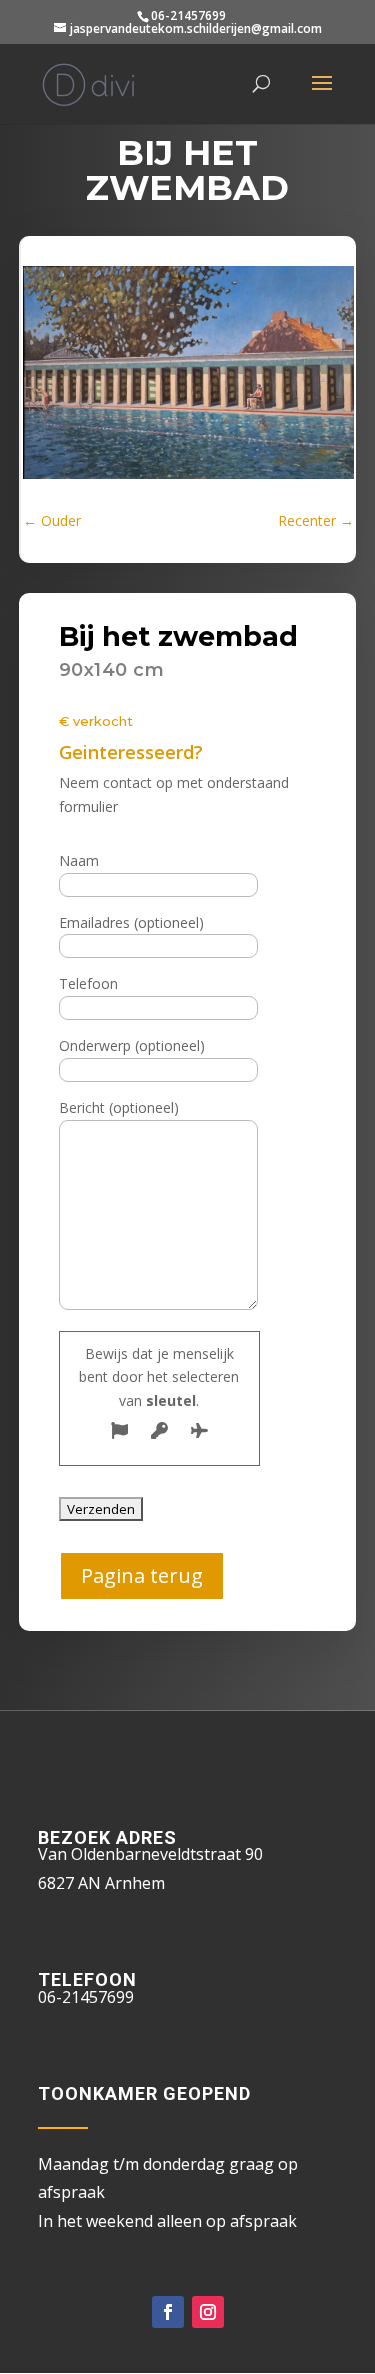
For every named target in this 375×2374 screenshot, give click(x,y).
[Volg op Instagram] (208, 2312)
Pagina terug (142, 1575)
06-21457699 (188, 15)
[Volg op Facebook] (168, 2312)
